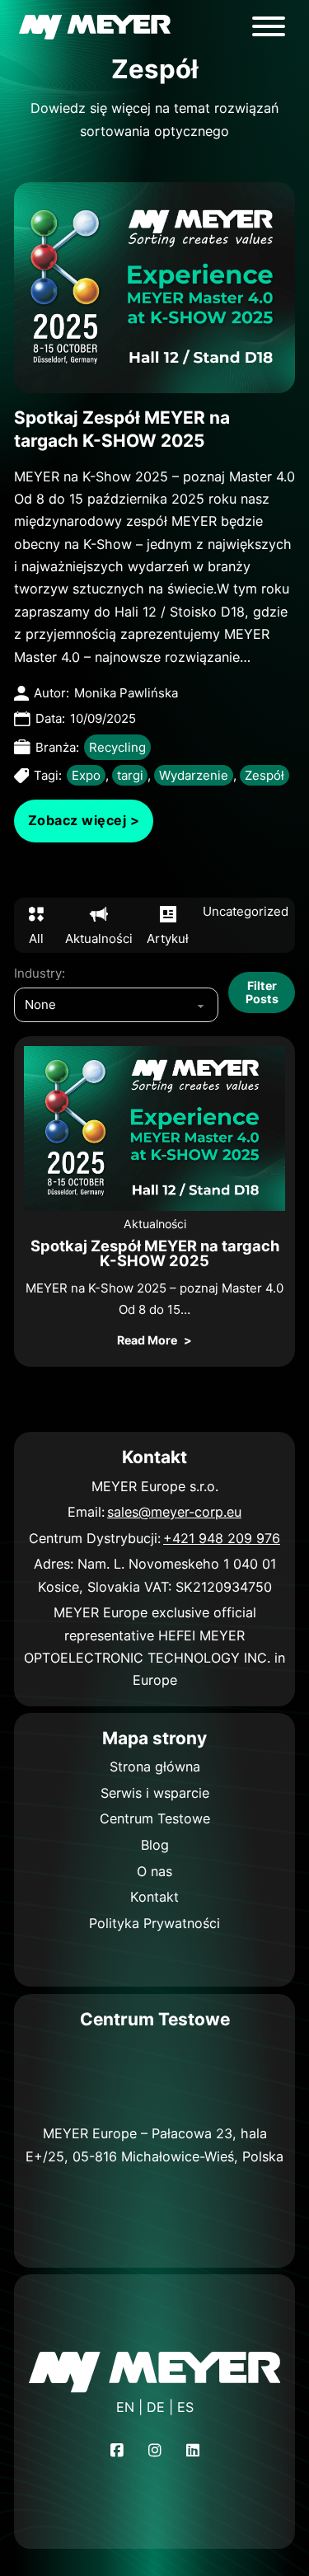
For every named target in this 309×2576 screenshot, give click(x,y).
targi (130, 775)
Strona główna (155, 1767)
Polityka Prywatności (154, 1923)
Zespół (265, 775)
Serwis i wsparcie (155, 1793)
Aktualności (155, 1224)
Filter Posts (262, 992)
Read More (147, 1340)
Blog (155, 1845)
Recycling (117, 747)
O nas (154, 1871)
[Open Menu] (269, 26)
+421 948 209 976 (222, 1538)
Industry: (40, 973)
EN (125, 2407)
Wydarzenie (194, 775)
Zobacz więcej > (84, 820)
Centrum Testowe (155, 1818)
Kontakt (154, 1897)
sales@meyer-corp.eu (174, 1512)
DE (156, 2407)
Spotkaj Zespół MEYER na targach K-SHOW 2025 (155, 1253)
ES (185, 2407)
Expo (86, 775)
